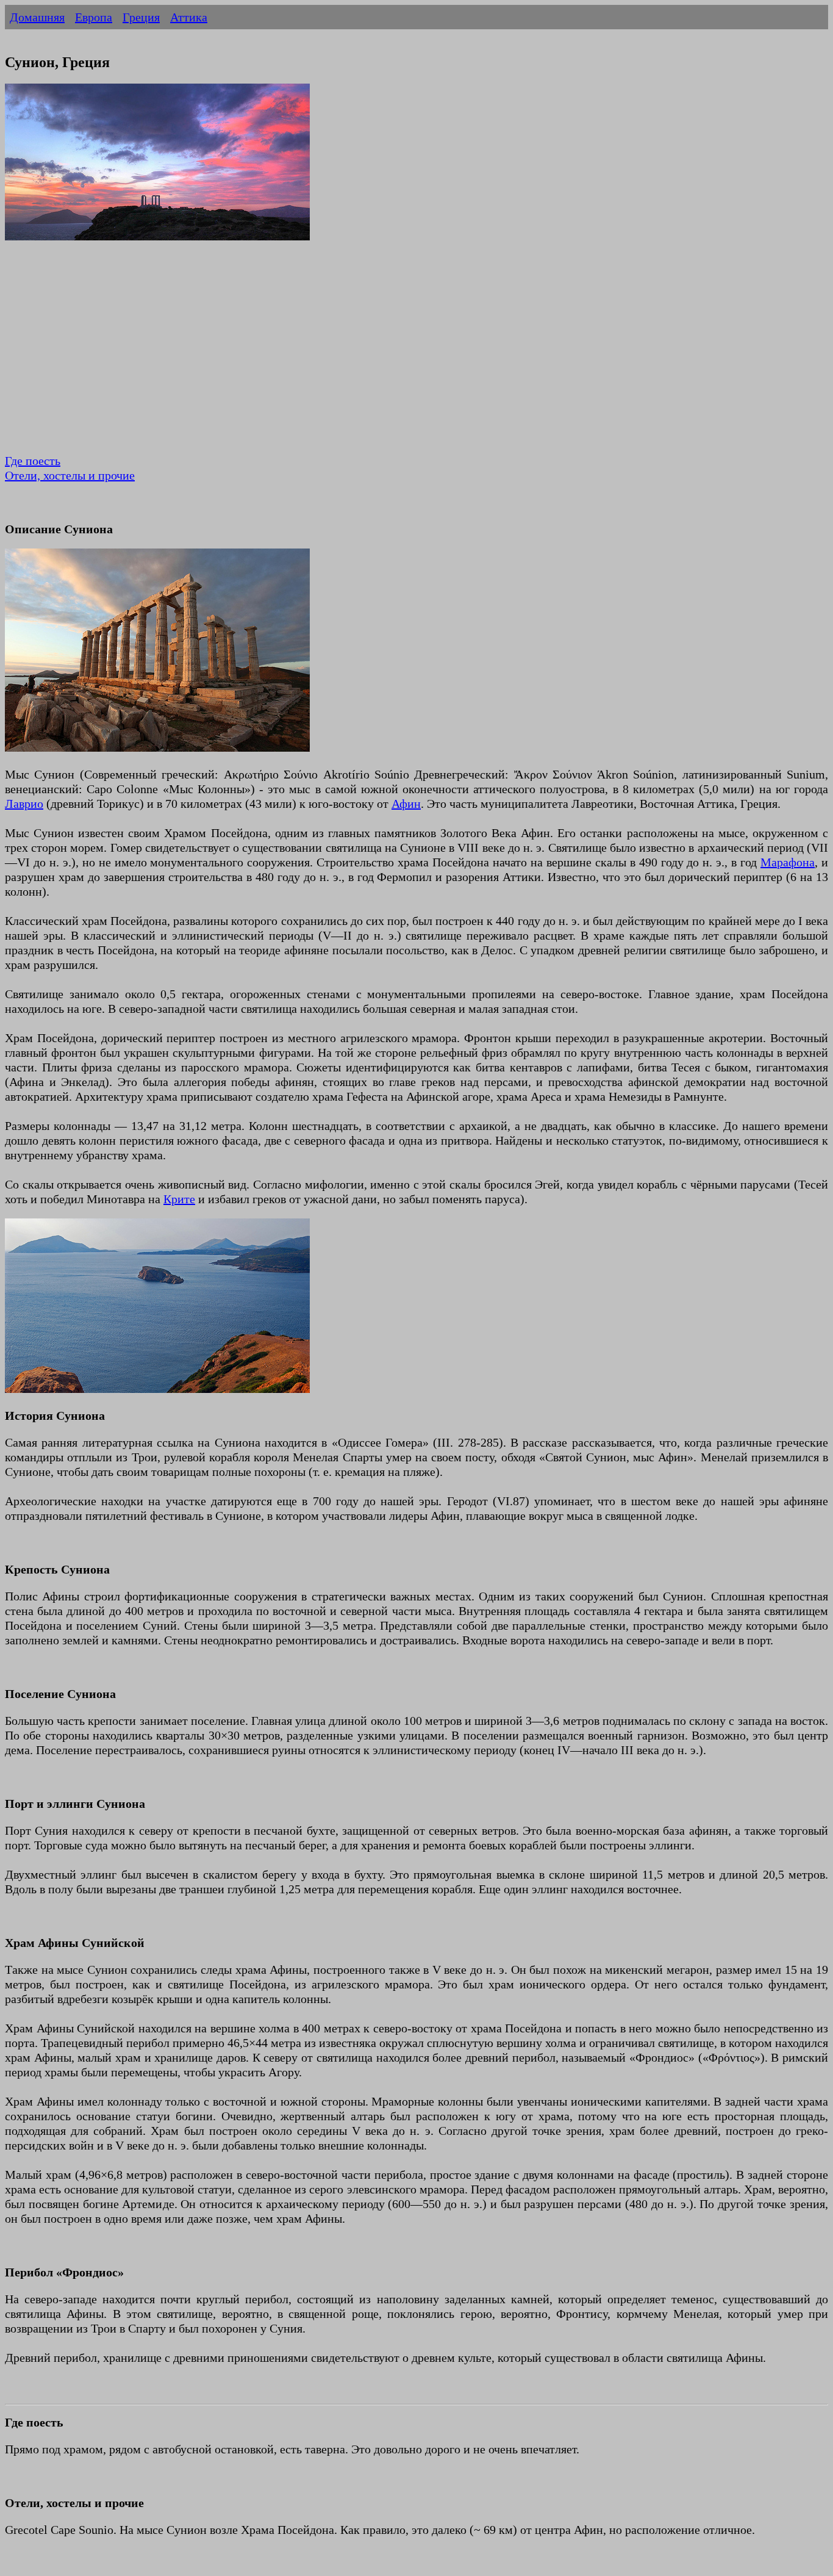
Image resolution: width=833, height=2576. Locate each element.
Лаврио (24, 804)
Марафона (788, 862)
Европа (94, 17)
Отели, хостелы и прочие (70, 475)
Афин (406, 804)
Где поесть (33, 461)
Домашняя (37, 17)
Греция (141, 17)
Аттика (189, 17)
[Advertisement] (371, 356)
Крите (179, 1199)
